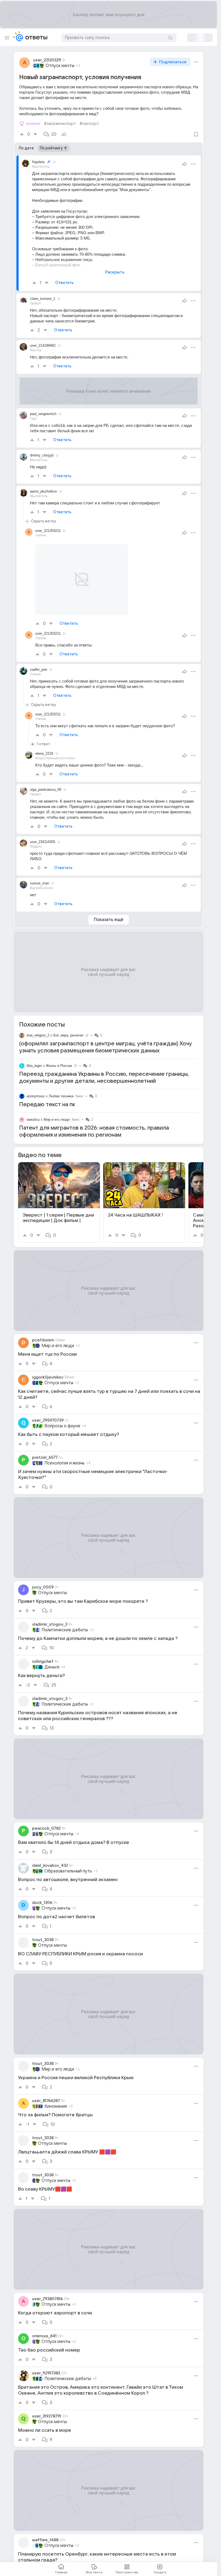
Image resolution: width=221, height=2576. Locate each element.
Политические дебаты (65, 1617)
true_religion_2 (38, 1022)
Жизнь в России (59, 1053)
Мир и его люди (57, 1107)
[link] (59, 1189)
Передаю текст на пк (47, 1092)
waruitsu (33, 1107)
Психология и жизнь (65, 1450)
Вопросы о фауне (62, 1413)
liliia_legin (34, 1053)
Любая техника (61, 1083)
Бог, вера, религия (68, 1022)
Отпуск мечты (60, 66)
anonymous (36, 1083)
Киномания (56, 2093)
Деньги (52, 1654)
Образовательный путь (68, 1858)
